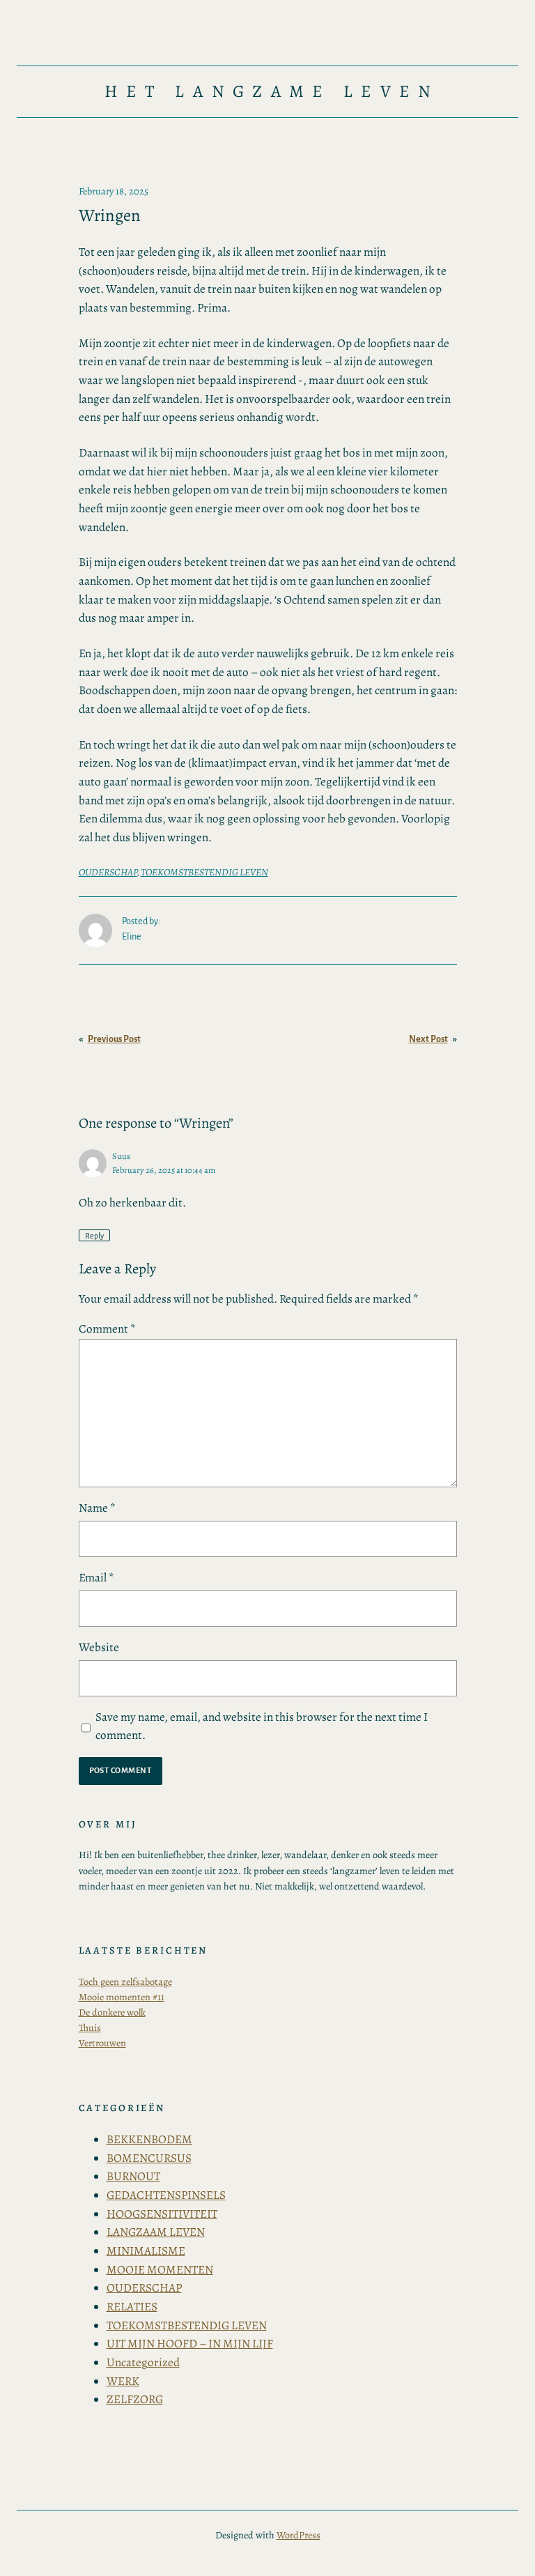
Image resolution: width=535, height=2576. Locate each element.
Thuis (90, 2027)
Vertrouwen (102, 2043)
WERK (123, 2381)
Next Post (428, 1039)
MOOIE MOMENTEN (160, 2270)
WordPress (298, 2535)
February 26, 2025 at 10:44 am (164, 1170)
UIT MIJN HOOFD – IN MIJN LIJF (190, 2344)
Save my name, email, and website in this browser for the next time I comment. (262, 1726)
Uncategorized (143, 2362)
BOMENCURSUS (149, 2158)
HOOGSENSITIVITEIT (162, 2214)
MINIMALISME (146, 2251)
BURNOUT (133, 2176)
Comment (107, 1329)
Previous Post (114, 1039)
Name (97, 1508)
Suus (121, 1156)
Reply (94, 1235)
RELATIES (132, 2307)
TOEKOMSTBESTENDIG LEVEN (204, 872)
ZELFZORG (135, 2399)
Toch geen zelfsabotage (125, 1981)
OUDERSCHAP (108, 872)
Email (96, 1578)
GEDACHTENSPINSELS (166, 2195)
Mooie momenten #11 (122, 1997)
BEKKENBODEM (149, 2139)
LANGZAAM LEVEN (156, 2232)
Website (99, 1647)
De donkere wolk (112, 2012)
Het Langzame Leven (272, 91)
